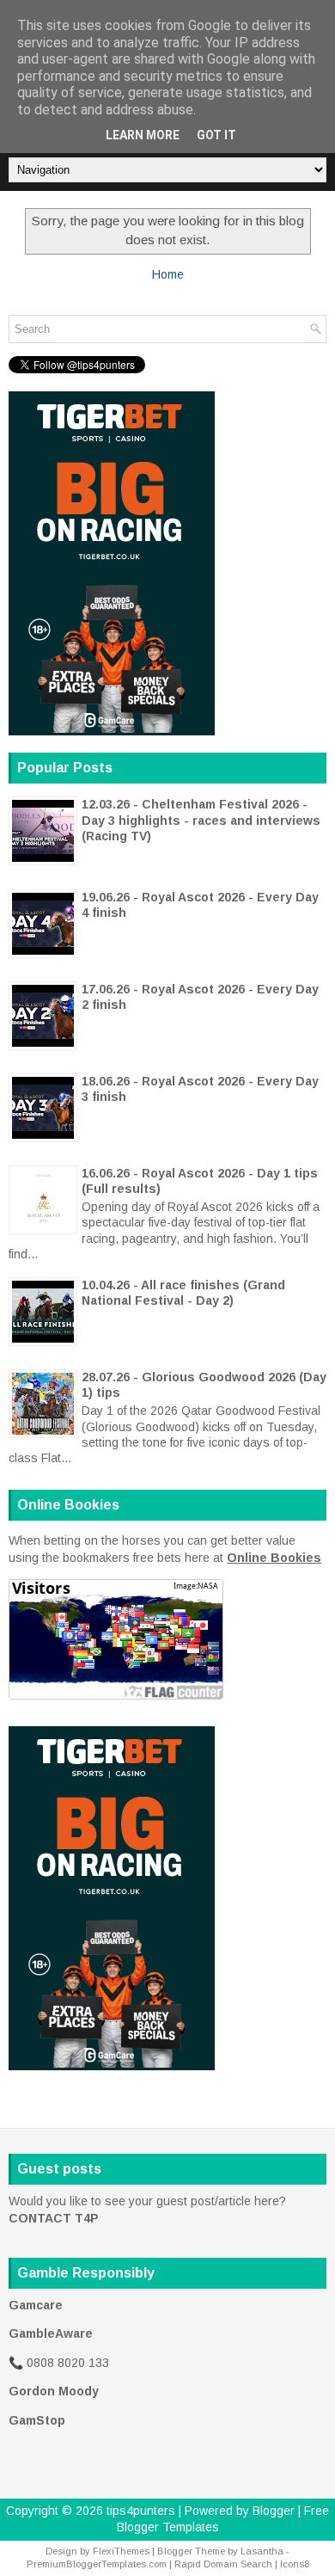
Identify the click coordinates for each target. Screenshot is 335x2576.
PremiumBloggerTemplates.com (97, 2564)
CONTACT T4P (54, 2218)
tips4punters (141, 2511)
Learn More (143, 135)
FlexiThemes (121, 2551)
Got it (216, 135)
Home (168, 274)
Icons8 (295, 2564)
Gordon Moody (54, 2391)
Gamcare (36, 2305)
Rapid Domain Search (223, 2564)
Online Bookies (274, 1558)
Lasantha (262, 2551)
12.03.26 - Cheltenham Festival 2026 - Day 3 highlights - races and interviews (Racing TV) (201, 820)
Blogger (274, 2511)
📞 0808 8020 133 (59, 2363)
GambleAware (51, 2333)
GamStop (37, 2420)
